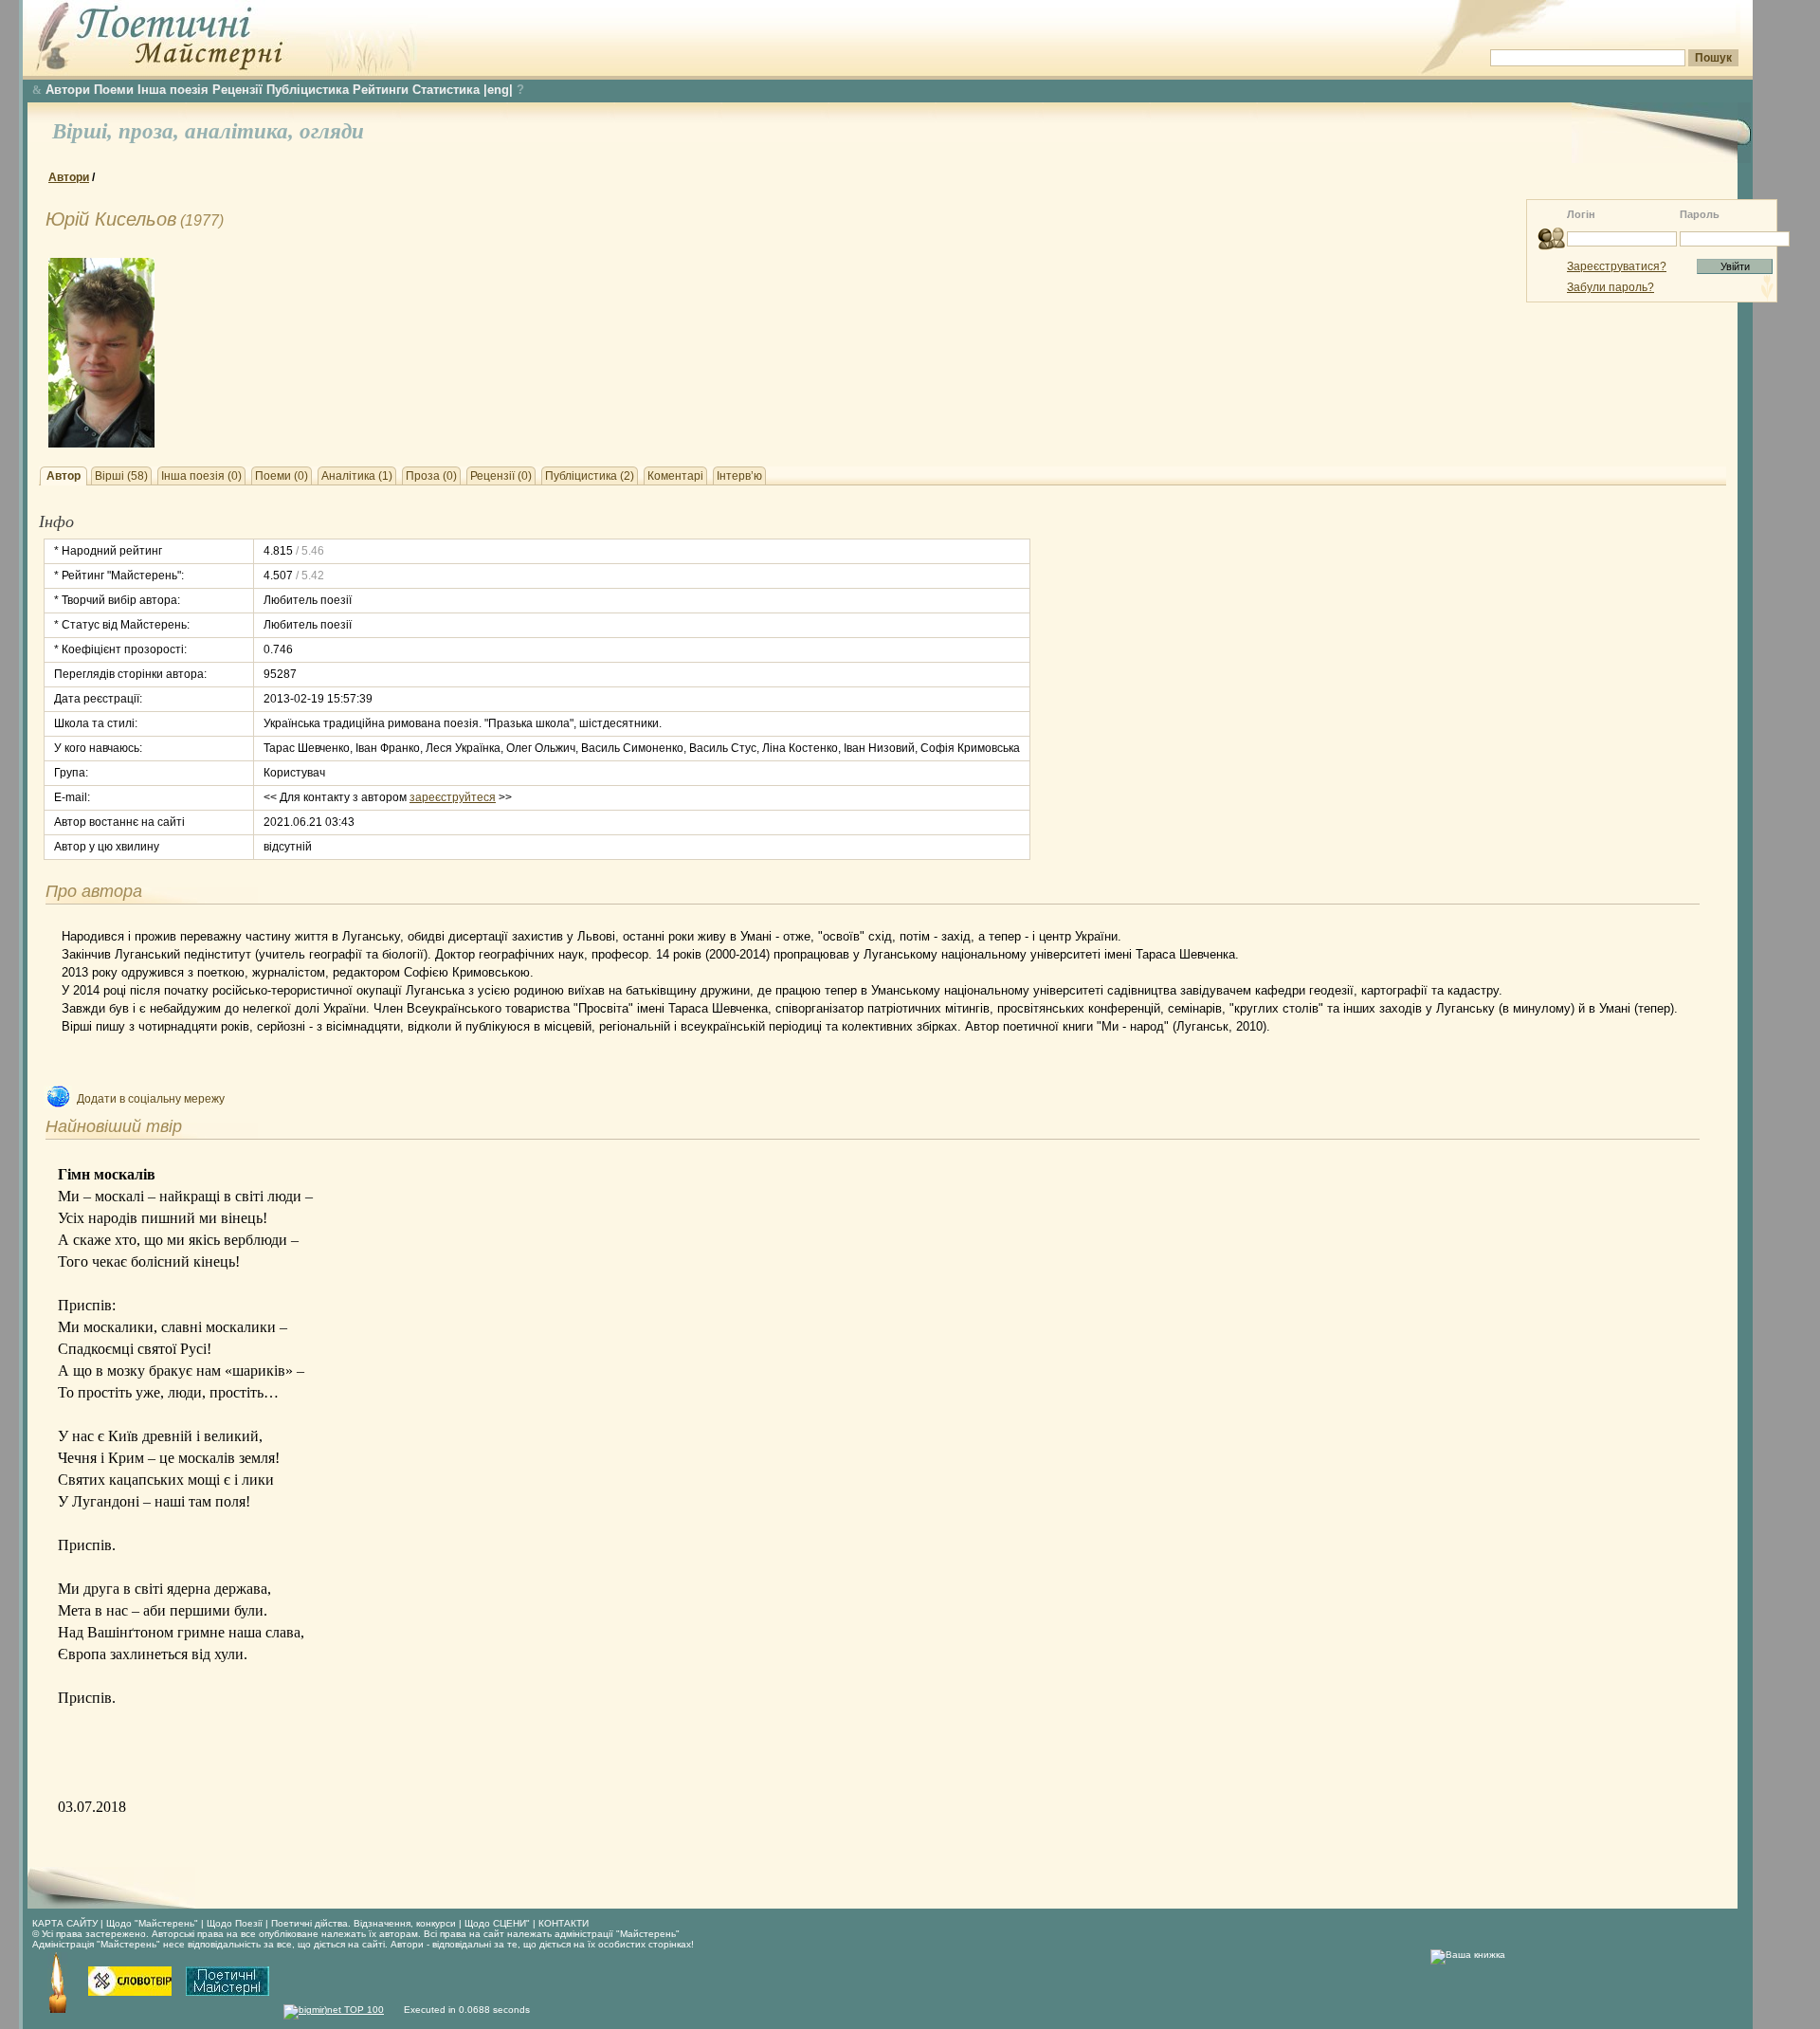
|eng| (498, 90)
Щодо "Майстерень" (154, 1923)
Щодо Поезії (236, 1923)
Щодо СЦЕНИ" (497, 1923)
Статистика (446, 90)
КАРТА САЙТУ (65, 1923)
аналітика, (242, 131)
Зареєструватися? (1617, 266)
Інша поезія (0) (201, 476)
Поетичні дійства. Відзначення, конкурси (364, 1923)
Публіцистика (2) (590, 476)
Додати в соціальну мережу (151, 1099)
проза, (152, 131)
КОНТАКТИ (564, 1923)
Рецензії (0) (501, 476)
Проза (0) (431, 476)
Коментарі (675, 476)
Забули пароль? (1611, 287)
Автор (64, 476)
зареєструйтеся (453, 797)
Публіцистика (308, 90)
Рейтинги (381, 90)
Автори (68, 90)
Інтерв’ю (739, 476)
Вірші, (85, 131)
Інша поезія (173, 90)
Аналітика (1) (357, 476)
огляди (332, 131)
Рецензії (237, 90)
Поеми (114, 90)
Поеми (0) (282, 476)
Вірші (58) (121, 476)
